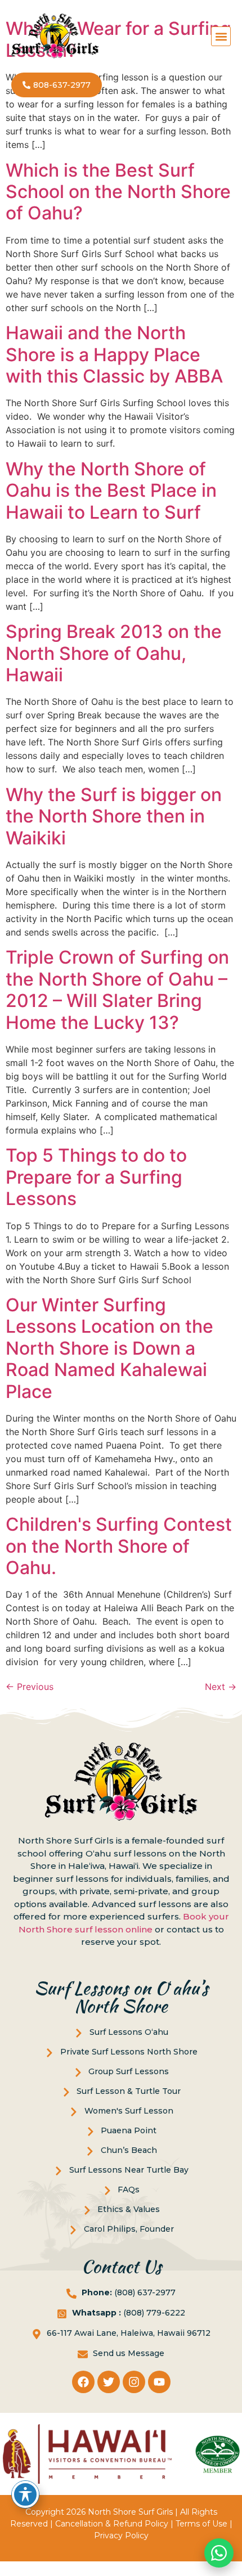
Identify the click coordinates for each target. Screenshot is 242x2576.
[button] (221, 36)
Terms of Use (201, 2524)
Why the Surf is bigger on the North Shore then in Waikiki (114, 816)
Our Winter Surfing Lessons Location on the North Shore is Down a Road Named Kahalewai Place (109, 1348)
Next (221, 1687)
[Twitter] (109, 2382)
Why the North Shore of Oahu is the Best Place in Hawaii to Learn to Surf (111, 491)
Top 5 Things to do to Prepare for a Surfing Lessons (96, 1177)
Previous (30, 1687)
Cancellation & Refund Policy (112, 2524)
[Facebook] (83, 2382)
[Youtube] (159, 2382)
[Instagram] (134, 2382)
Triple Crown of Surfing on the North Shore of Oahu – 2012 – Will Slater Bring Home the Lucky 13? (117, 990)
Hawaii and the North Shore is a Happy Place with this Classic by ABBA (114, 354)
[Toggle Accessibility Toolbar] (25, 2494)
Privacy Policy (121, 2535)
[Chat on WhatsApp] (219, 2553)
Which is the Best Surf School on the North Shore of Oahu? (118, 192)
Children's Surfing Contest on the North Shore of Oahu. (119, 1546)
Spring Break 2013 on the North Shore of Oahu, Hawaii (114, 653)
